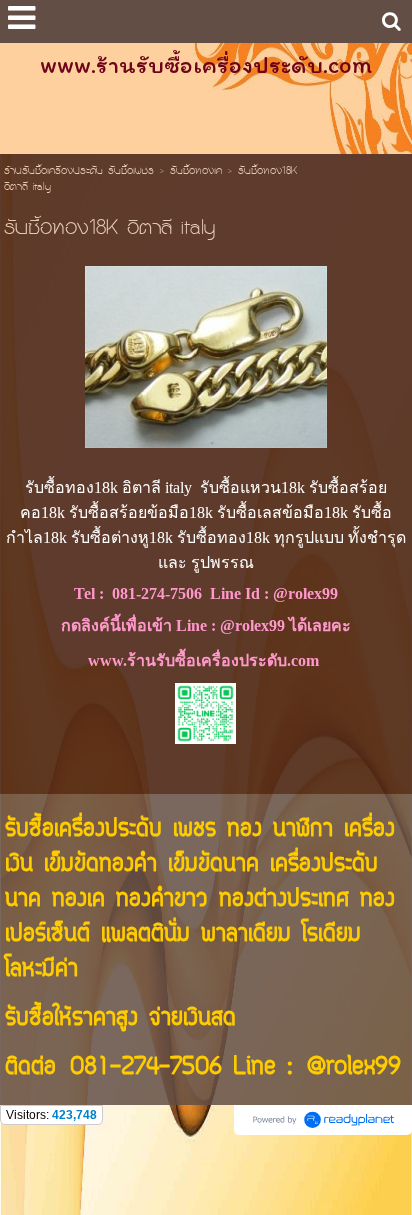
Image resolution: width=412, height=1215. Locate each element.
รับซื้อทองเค (196, 172)
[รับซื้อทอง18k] (206, 353)
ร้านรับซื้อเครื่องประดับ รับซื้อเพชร (79, 172)
